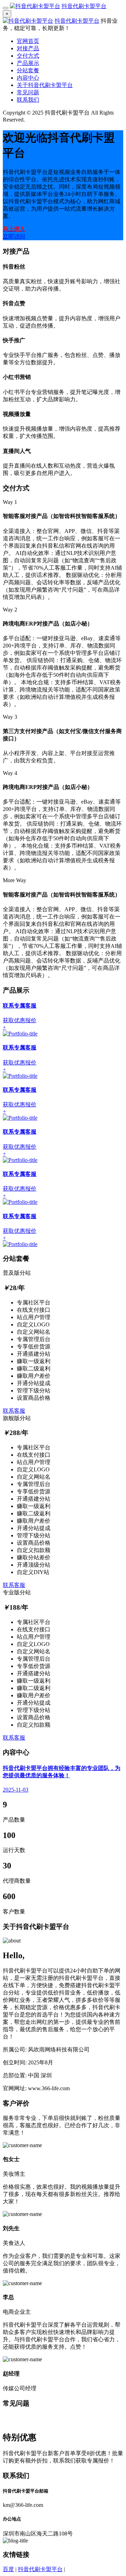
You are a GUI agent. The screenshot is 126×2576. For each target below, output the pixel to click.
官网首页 (28, 41)
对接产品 (28, 48)
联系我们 (28, 100)
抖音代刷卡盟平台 (84, 6)
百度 (8, 2569)
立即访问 (14, 236)
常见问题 (28, 92)
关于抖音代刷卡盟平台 (45, 85)
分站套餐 (28, 70)
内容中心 (28, 78)
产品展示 (28, 63)
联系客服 (14, 1411)
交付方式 (28, 56)
